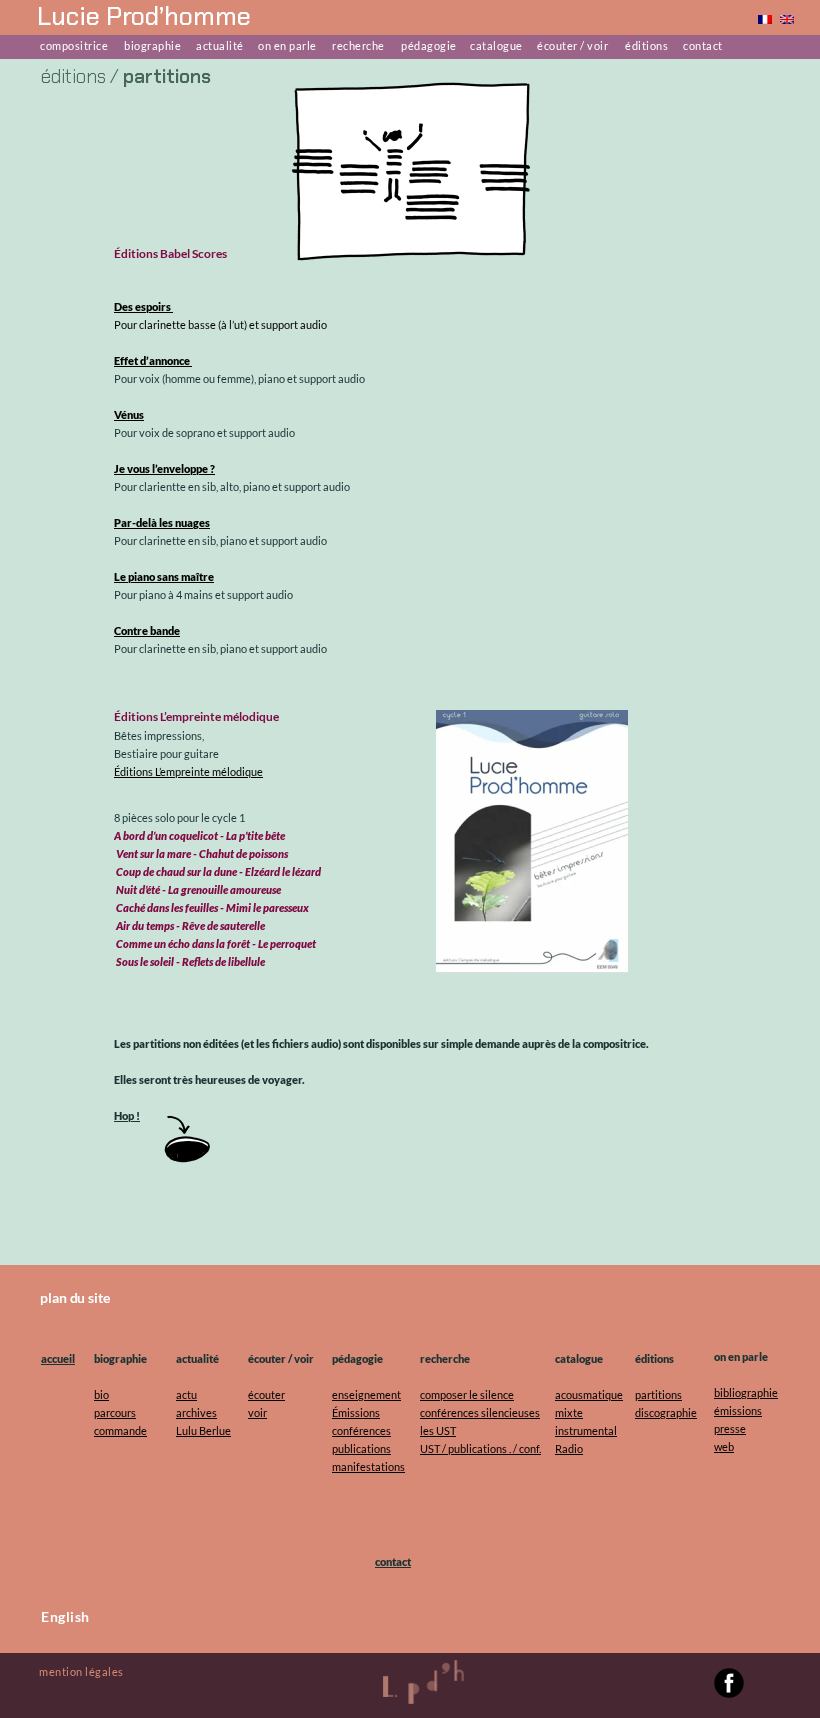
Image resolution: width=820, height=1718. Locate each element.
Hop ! (127, 1115)
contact (393, 1561)
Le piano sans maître (164, 576)
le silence (491, 1394)
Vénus (129, 414)
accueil (58, 1358)
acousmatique (589, 1394)
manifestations (368, 1466)
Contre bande (147, 630)
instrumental (586, 1430)
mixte (569, 1412)
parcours (115, 1412)
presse (730, 1428)
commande (120, 1430)
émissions (738, 1410)
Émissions (356, 1412)
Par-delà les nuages (162, 522)
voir (257, 1412)
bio (101, 1394)
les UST (438, 1430)
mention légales (81, 1671)
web (724, 1446)
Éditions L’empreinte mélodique (188, 771)
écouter (266, 1394)
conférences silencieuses (480, 1412)
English (65, 1616)
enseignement (366, 1394)
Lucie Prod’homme (144, 16)
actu (186, 1394)
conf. (530, 1448)
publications (361, 1448)
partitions (658, 1394)
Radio (569, 1448)
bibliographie (746, 1392)
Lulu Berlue (203, 1430)
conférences (361, 1430)
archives (196, 1412)
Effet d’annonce (153, 360)
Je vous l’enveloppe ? (164, 468)
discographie (666, 1412)
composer (443, 1394)
